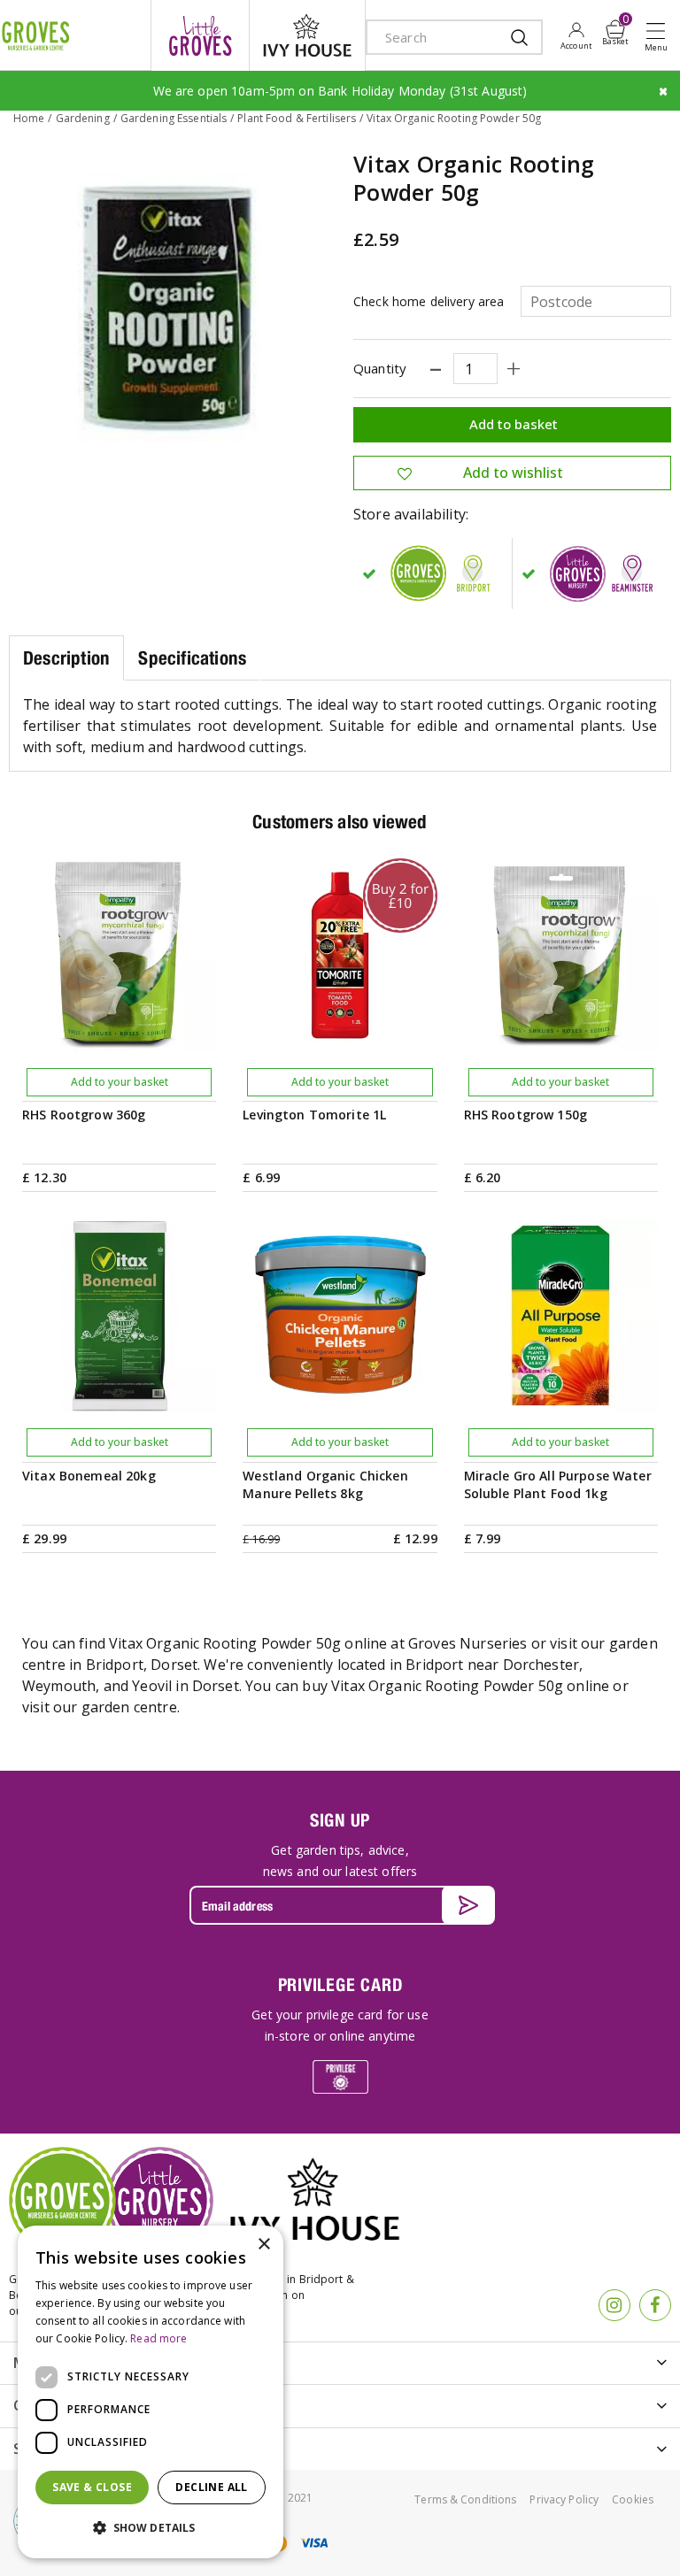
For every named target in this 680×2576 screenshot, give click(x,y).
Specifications (192, 658)
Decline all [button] (211, 2487)
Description (66, 658)
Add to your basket (120, 1082)
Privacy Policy (564, 2499)
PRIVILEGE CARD (340, 1984)
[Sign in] (576, 35)
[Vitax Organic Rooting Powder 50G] (168, 308)
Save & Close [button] (92, 2487)
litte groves (200, 35)
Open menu (660, 36)
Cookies (633, 2499)
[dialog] (151, 2392)
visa (313, 2543)
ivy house (307, 35)
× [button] (263, 2245)
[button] (151, 2528)
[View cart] (615, 29)
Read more (158, 2338)
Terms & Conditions (465, 2499)
